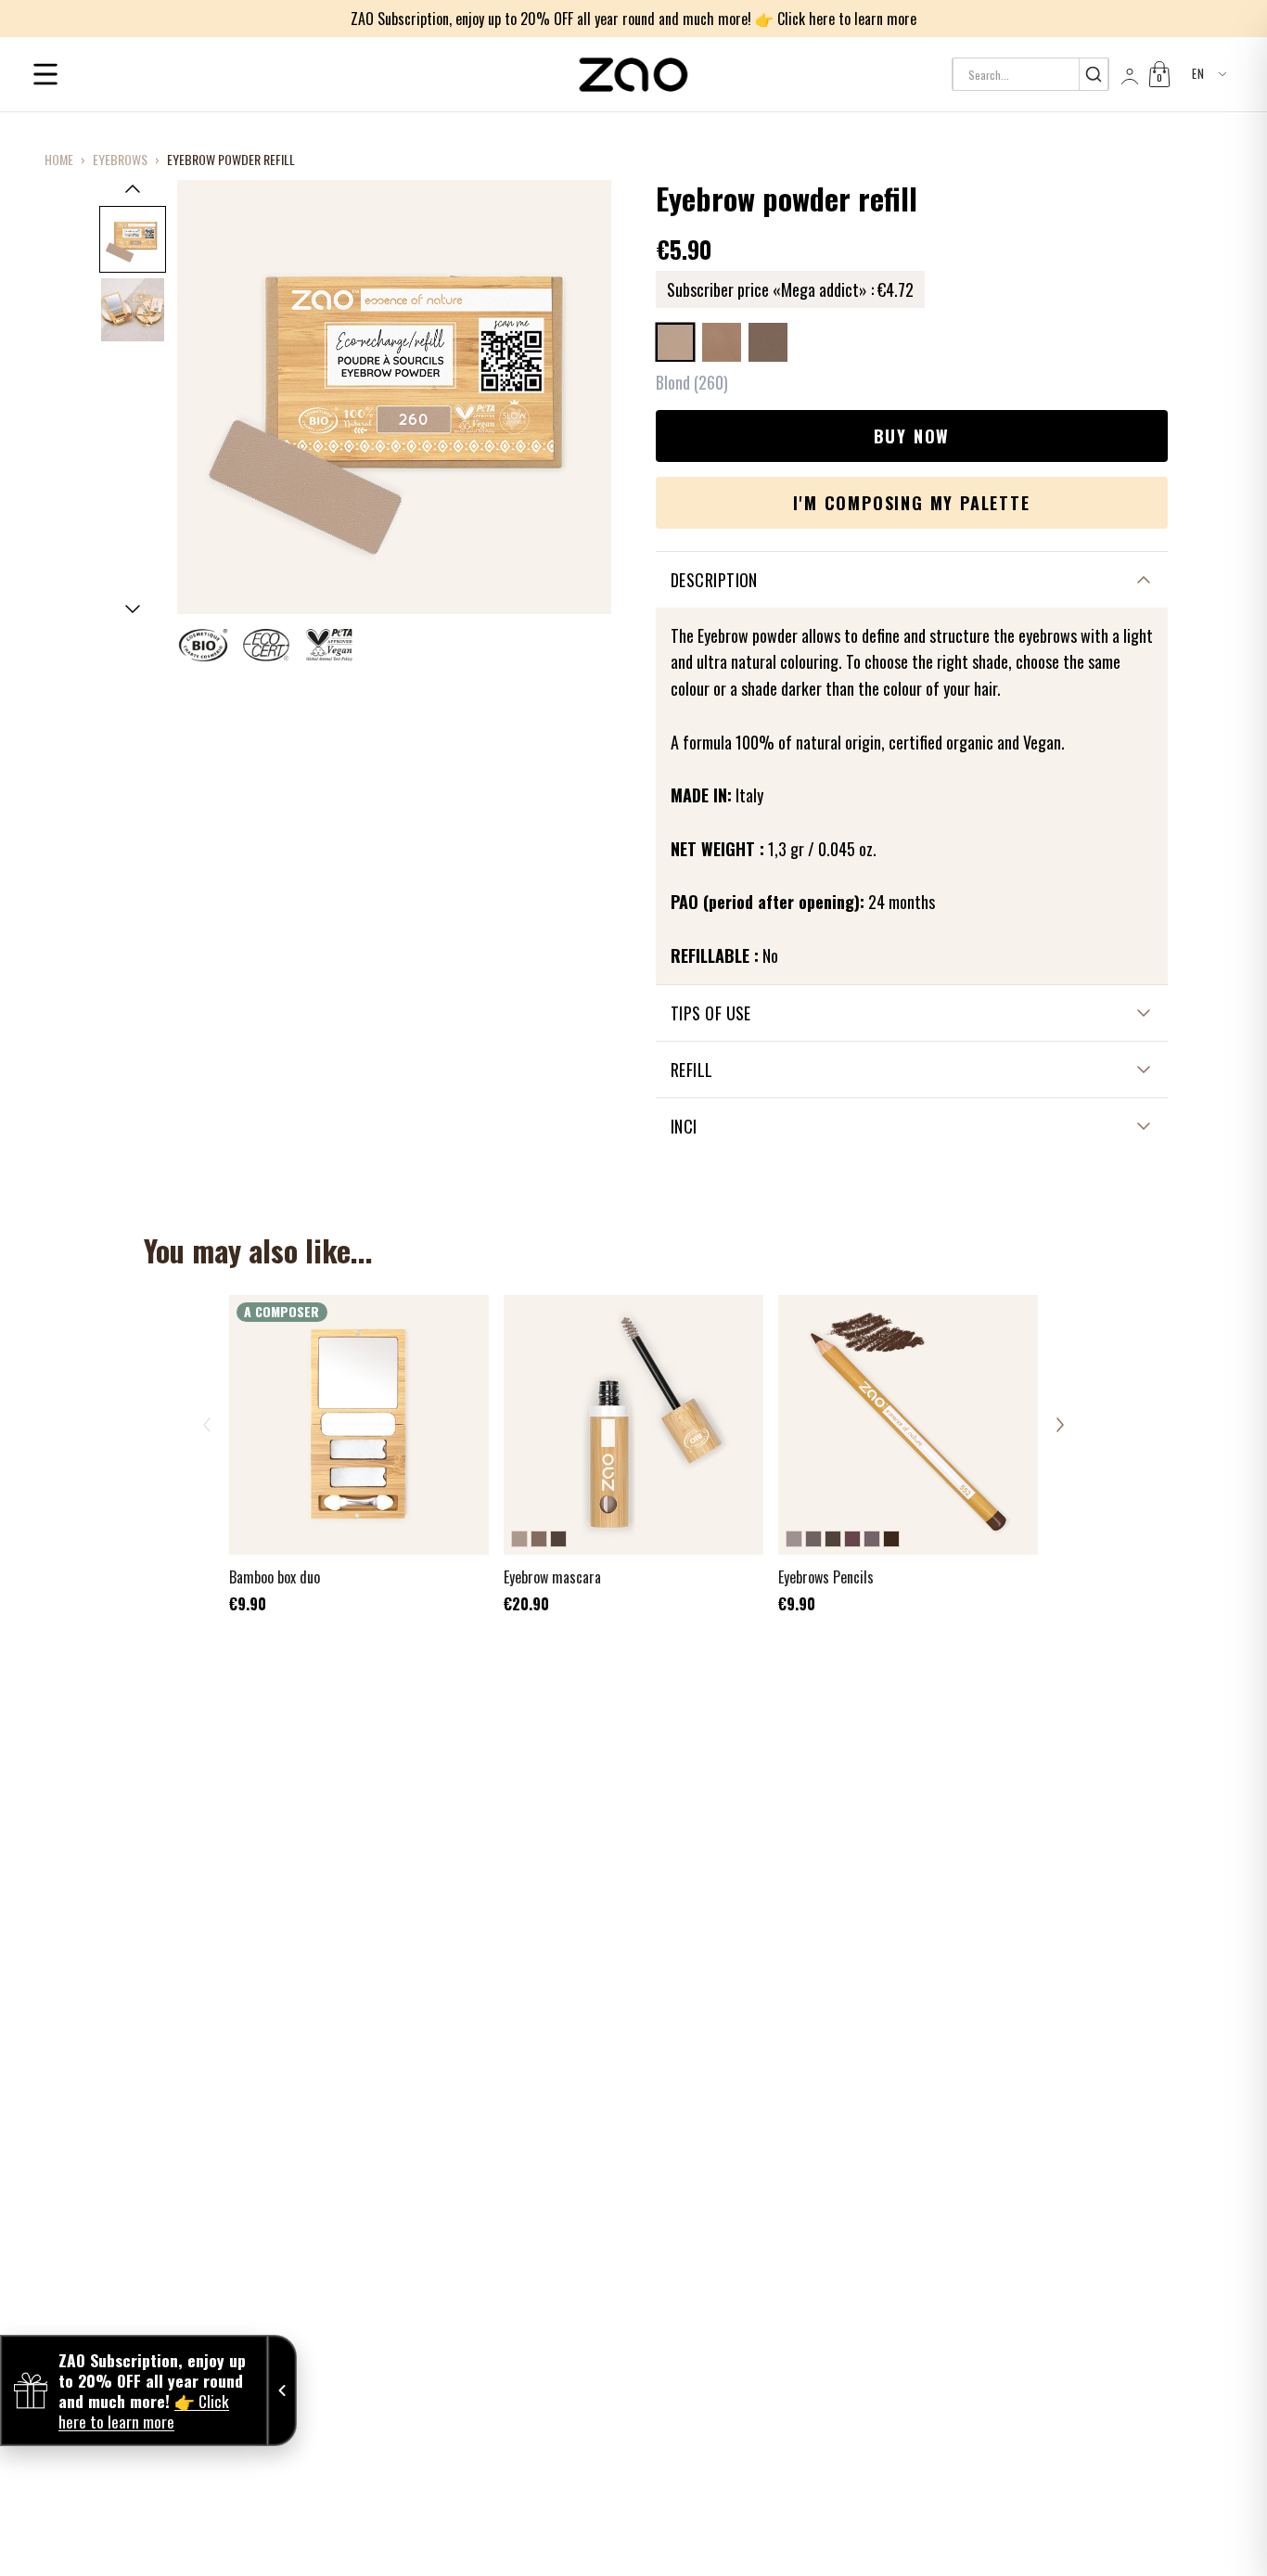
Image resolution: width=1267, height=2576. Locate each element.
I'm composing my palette (911, 503)
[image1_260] (133, 239)
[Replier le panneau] (282, 2390)
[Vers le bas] (133, 609)
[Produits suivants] (1060, 1425)
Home (59, 160)
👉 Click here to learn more (836, 19)
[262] (768, 342)
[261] (722, 342)
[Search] (1093, 74)
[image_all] (133, 310)
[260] (675, 342)
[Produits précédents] (207, 1425)
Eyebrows (120, 160)
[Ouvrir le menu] (45, 74)
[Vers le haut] (133, 188)
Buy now (912, 436)
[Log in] (1128, 74)
